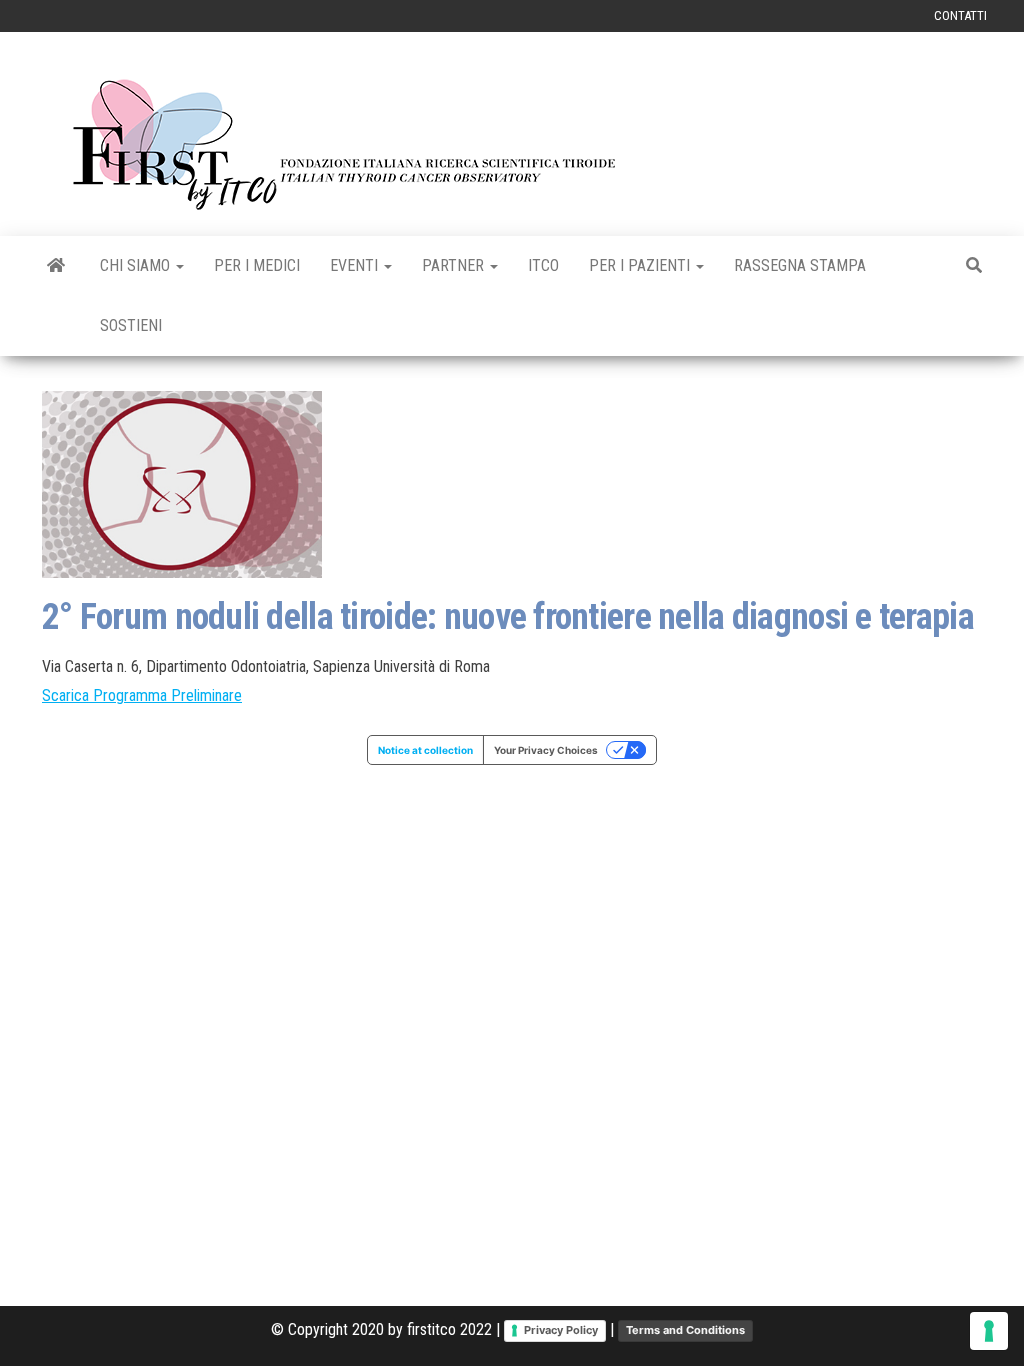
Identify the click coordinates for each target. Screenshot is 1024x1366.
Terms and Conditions (685, 1330)
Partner (455, 265)
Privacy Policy (561, 1330)
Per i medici (257, 265)
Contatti (960, 15)
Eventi (356, 265)
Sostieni (131, 325)
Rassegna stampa (800, 265)
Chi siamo (137, 265)
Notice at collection (425, 750)
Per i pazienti (641, 265)
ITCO (543, 265)
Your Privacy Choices (546, 750)
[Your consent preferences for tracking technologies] (989, 1331)
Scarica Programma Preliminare (142, 695)
